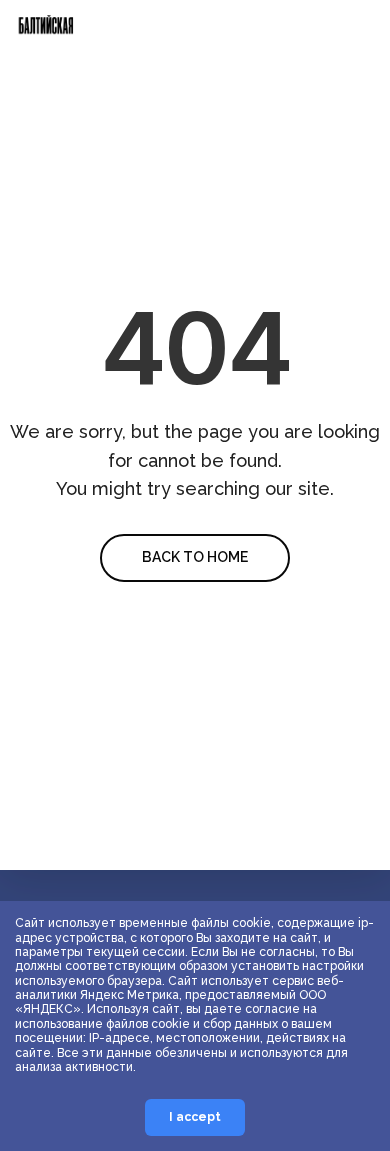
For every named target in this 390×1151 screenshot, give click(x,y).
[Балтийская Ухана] (47, 42)
